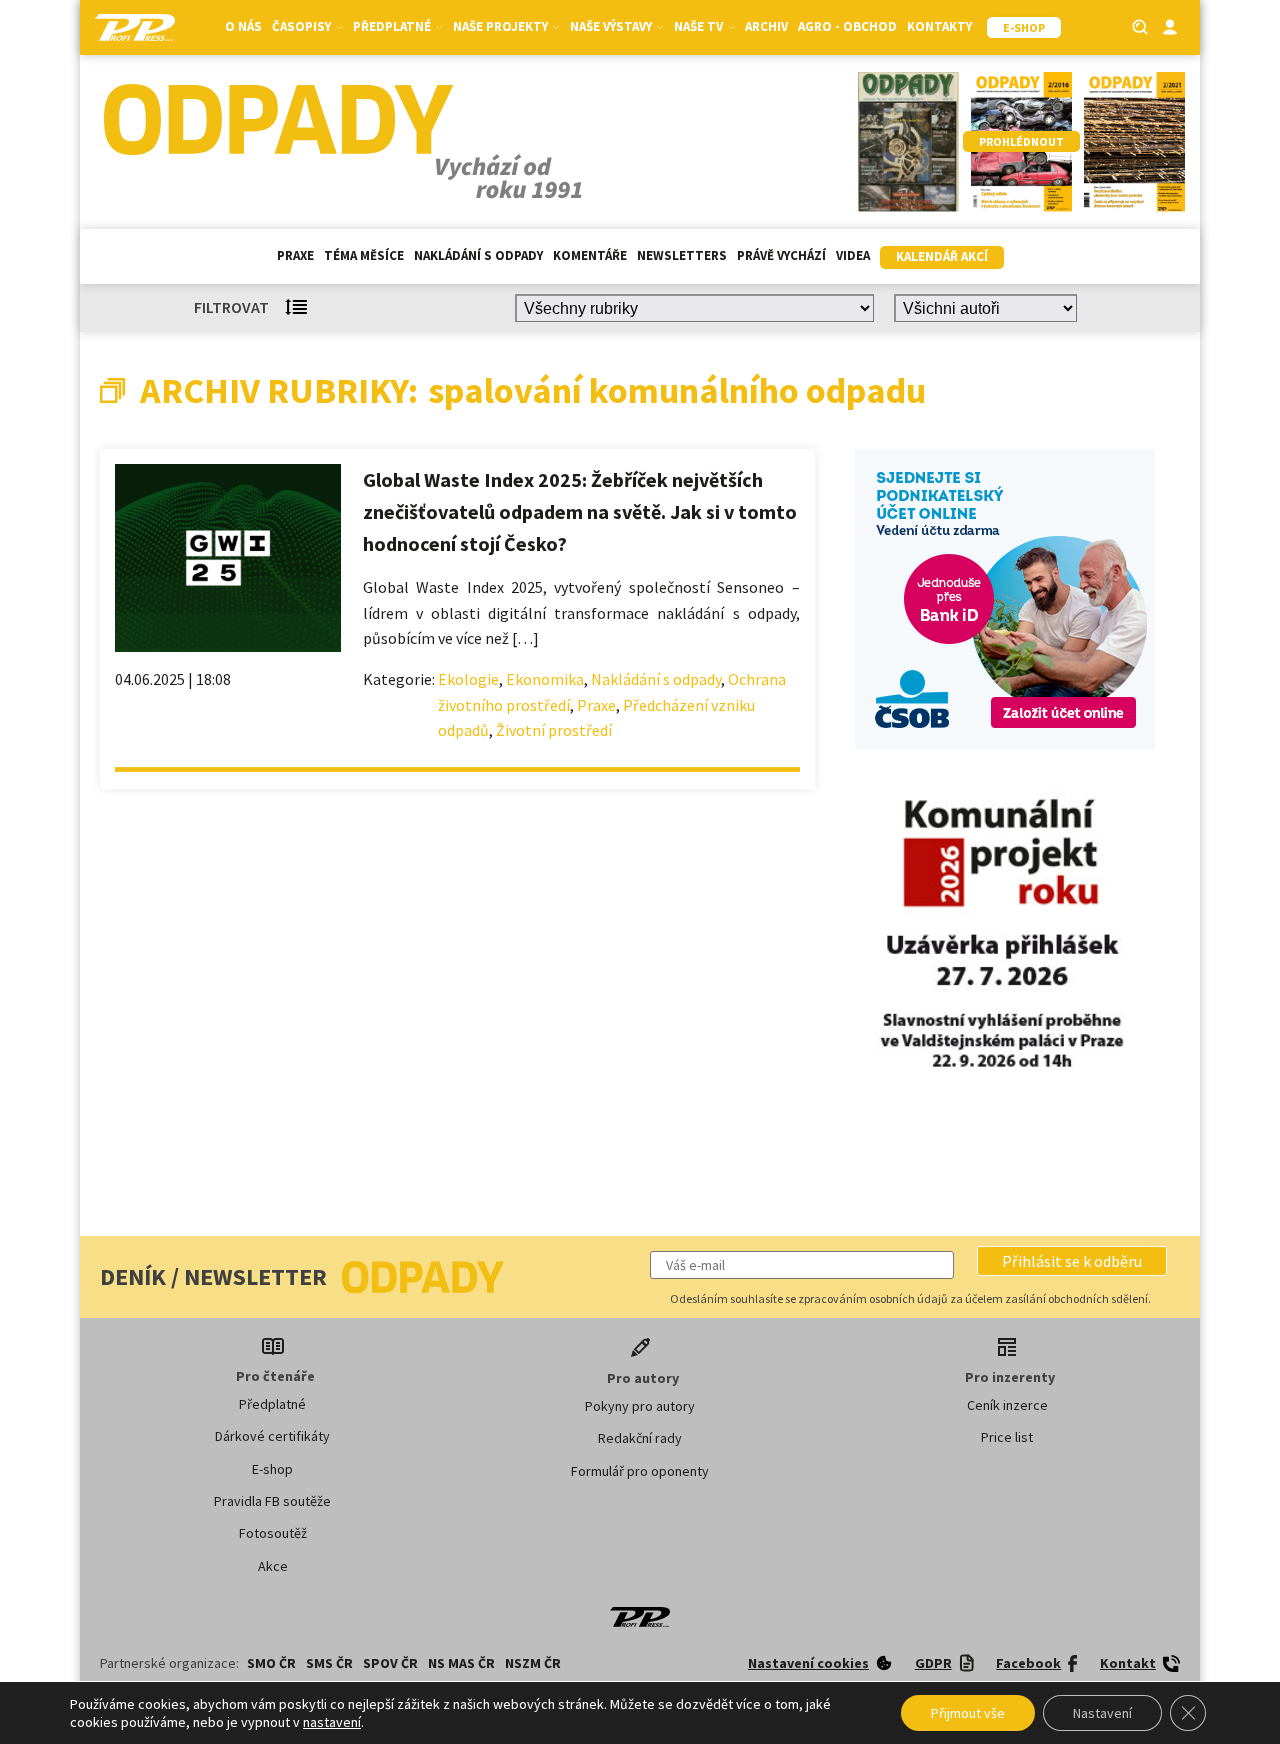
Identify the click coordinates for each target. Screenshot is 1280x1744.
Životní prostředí (554, 730)
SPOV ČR (390, 1663)
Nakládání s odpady (478, 255)
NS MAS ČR (461, 1663)
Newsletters (682, 255)
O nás (243, 26)
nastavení (332, 1722)
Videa (853, 255)
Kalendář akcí (942, 256)
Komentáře (590, 255)
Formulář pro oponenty (640, 1471)
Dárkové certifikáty (272, 1436)
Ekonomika (545, 679)
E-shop (272, 1469)
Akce (273, 1566)
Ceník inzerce (1007, 1405)
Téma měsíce (364, 255)
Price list (1007, 1437)
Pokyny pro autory (640, 1406)
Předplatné (272, 1404)
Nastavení (1102, 1713)
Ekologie (468, 679)
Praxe (295, 255)
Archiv (766, 26)
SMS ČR (329, 1663)
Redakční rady (640, 1438)
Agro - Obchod (847, 26)
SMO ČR (271, 1663)
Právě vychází (781, 255)
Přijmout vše (968, 1713)
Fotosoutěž (273, 1533)
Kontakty (939, 26)
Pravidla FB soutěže (272, 1501)
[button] (1072, 1261)
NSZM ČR (533, 1663)
